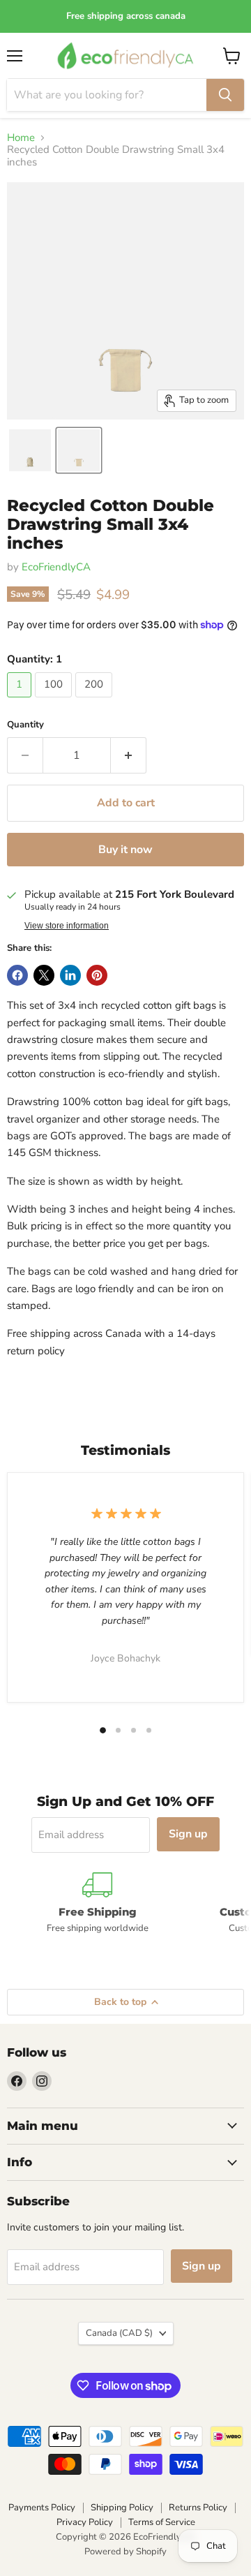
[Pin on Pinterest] (97, 975)
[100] (55, 701)
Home (21, 138)
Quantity (25, 725)
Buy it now (125, 850)
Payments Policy (42, 2508)
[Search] (225, 95)
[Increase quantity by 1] (129, 755)
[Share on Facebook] (17, 975)
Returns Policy (198, 2508)
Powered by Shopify (125, 2552)
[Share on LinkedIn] (70, 975)
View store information (67, 926)
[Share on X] (44, 975)
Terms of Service (162, 2522)
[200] (96, 701)
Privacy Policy (85, 2522)
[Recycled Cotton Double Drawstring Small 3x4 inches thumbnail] (30, 450)
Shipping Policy (122, 2508)
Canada (119, 2333)
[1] (21, 701)
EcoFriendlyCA (56, 567)
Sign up (188, 1834)
